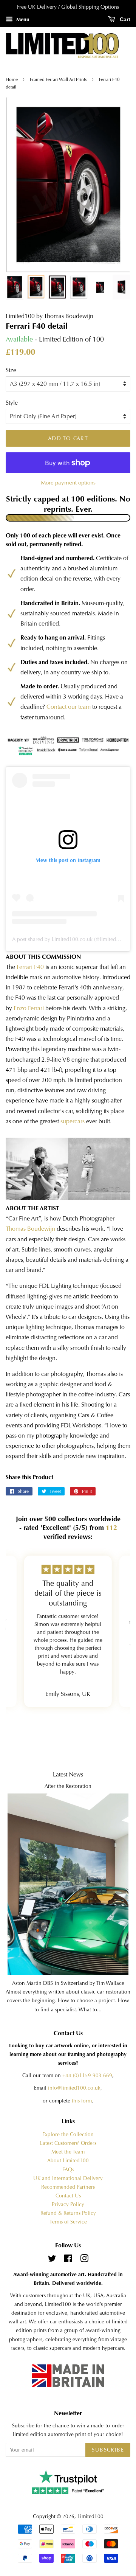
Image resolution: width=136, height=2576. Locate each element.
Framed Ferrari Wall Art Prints (58, 79)
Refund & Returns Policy (68, 2213)
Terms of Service (68, 2222)
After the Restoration (68, 1786)
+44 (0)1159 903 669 (87, 2075)
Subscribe (108, 2450)
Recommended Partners (68, 2187)
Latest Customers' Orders (68, 2143)
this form (82, 2101)
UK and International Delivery (68, 2178)
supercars (73, 1121)
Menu (22, 19)
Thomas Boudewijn (30, 1229)
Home (12, 79)
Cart (124, 19)
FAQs (68, 2170)
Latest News (68, 1774)
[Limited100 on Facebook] (68, 2260)
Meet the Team (68, 2152)
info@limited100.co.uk (74, 2088)
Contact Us (68, 2196)
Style (12, 403)
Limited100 (90, 2516)
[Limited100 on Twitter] (52, 2260)
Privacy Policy (68, 2204)
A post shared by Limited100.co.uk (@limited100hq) (72, 939)
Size (11, 370)
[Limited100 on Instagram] (84, 2260)
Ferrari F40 (30, 967)
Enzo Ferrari (29, 1008)
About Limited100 (68, 2161)
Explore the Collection (68, 2134)
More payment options (68, 483)
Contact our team (69, 707)
